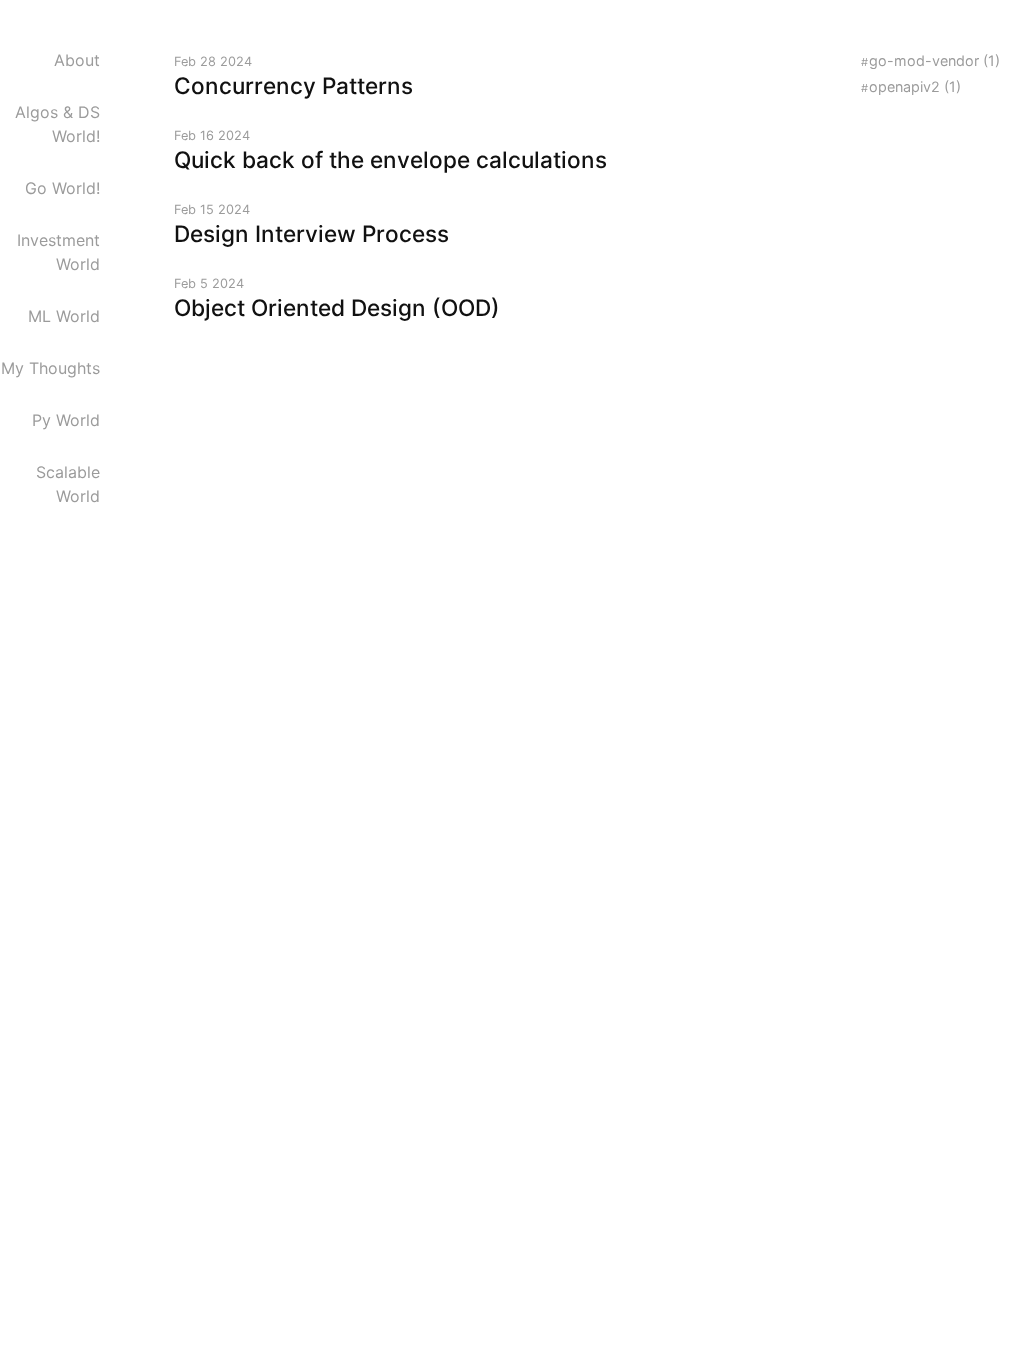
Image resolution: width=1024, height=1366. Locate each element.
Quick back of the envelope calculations (390, 159)
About (77, 60)
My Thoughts (50, 368)
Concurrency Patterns (293, 85)
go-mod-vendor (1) (934, 60)
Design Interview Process (311, 233)
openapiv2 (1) (915, 86)
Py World (66, 420)
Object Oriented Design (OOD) (337, 307)
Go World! (62, 188)
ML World (64, 316)
